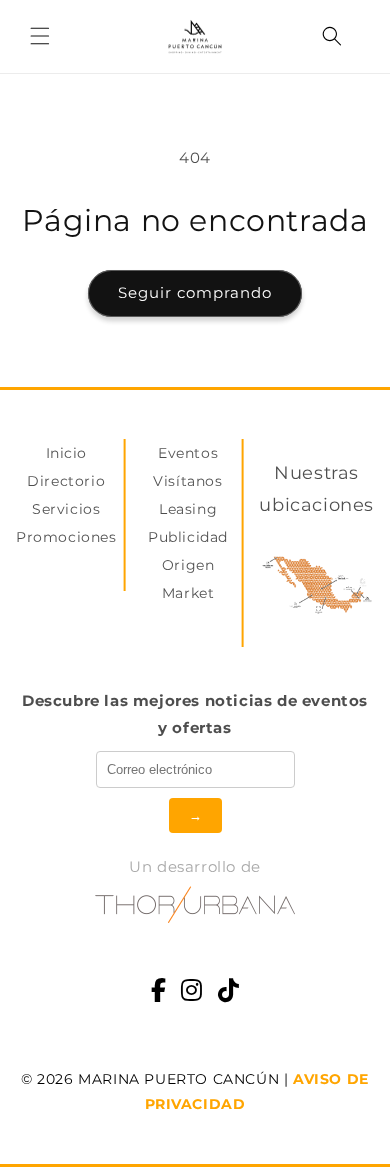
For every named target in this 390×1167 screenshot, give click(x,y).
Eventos (188, 453)
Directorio (66, 481)
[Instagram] (192, 992)
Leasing (188, 509)
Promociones (66, 537)
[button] (40, 36)
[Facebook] (159, 992)
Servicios (66, 509)
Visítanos (187, 481)
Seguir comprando (195, 292)
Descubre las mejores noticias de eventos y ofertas (195, 714)
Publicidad (188, 537)
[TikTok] (229, 992)
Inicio (67, 453)
